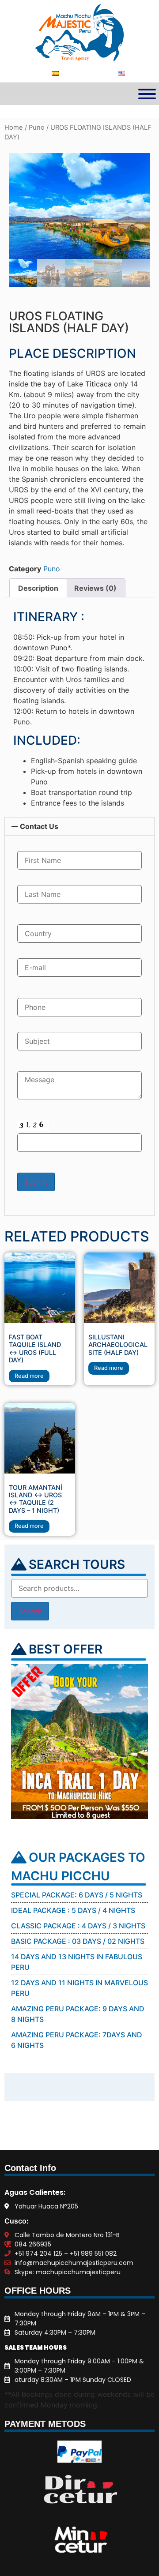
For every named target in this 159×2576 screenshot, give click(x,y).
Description (38, 588)
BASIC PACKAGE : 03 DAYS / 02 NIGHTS (78, 1941)
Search (30, 1611)
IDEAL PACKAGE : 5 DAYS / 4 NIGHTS (73, 1910)
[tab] (38, 588)
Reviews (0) (95, 588)
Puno (37, 127)
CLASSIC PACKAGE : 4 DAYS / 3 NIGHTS (78, 1926)
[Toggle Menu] (147, 94)
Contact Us (39, 826)
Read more (29, 1376)
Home (14, 127)
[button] (79, 826)
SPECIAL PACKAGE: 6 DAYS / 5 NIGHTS (77, 1895)
